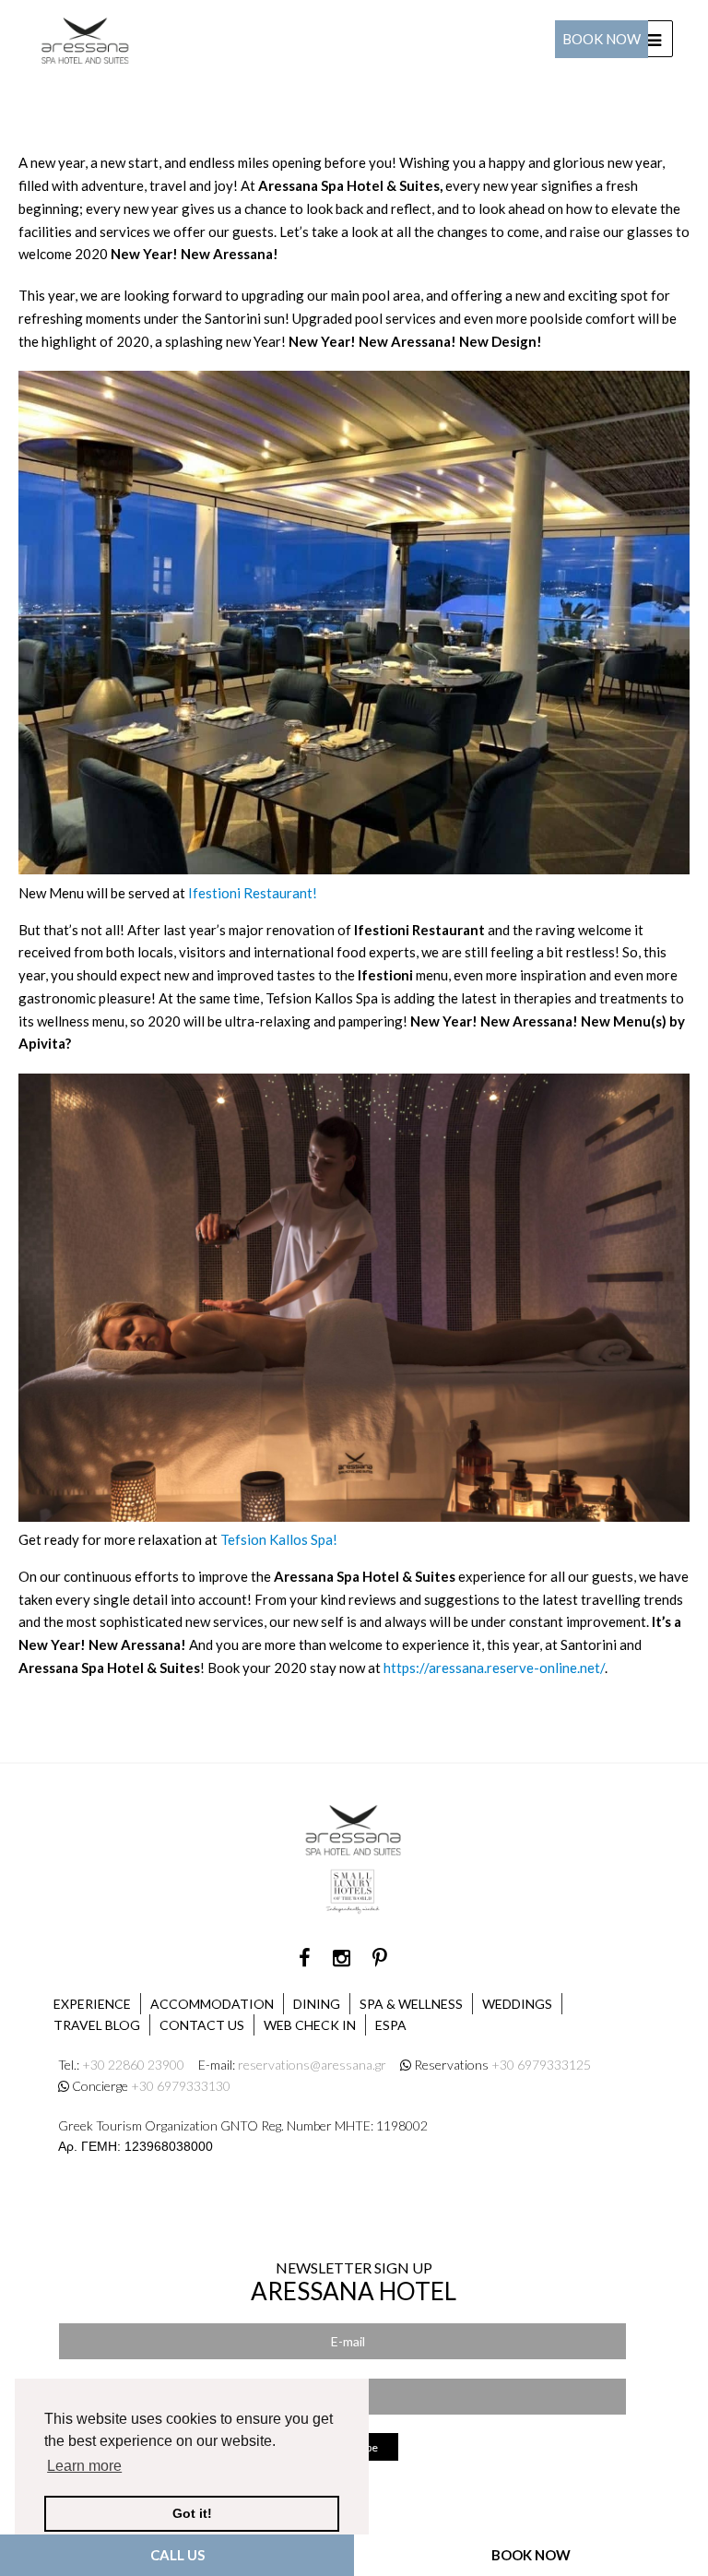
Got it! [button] (192, 2513)
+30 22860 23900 (133, 2065)
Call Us (177, 2555)
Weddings (517, 2004)
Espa (391, 2025)
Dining (317, 2004)
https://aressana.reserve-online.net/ (494, 1668)
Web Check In (310, 2025)
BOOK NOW (531, 2555)
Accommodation (212, 2004)
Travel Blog (97, 2025)
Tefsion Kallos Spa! (279, 1539)
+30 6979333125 (541, 2065)
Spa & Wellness (411, 2004)
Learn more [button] (84, 2466)
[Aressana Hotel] (86, 37)
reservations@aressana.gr (312, 2065)
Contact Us (202, 2025)
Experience (92, 2004)
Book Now (602, 39)
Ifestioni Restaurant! (253, 893)
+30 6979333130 (181, 2086)
